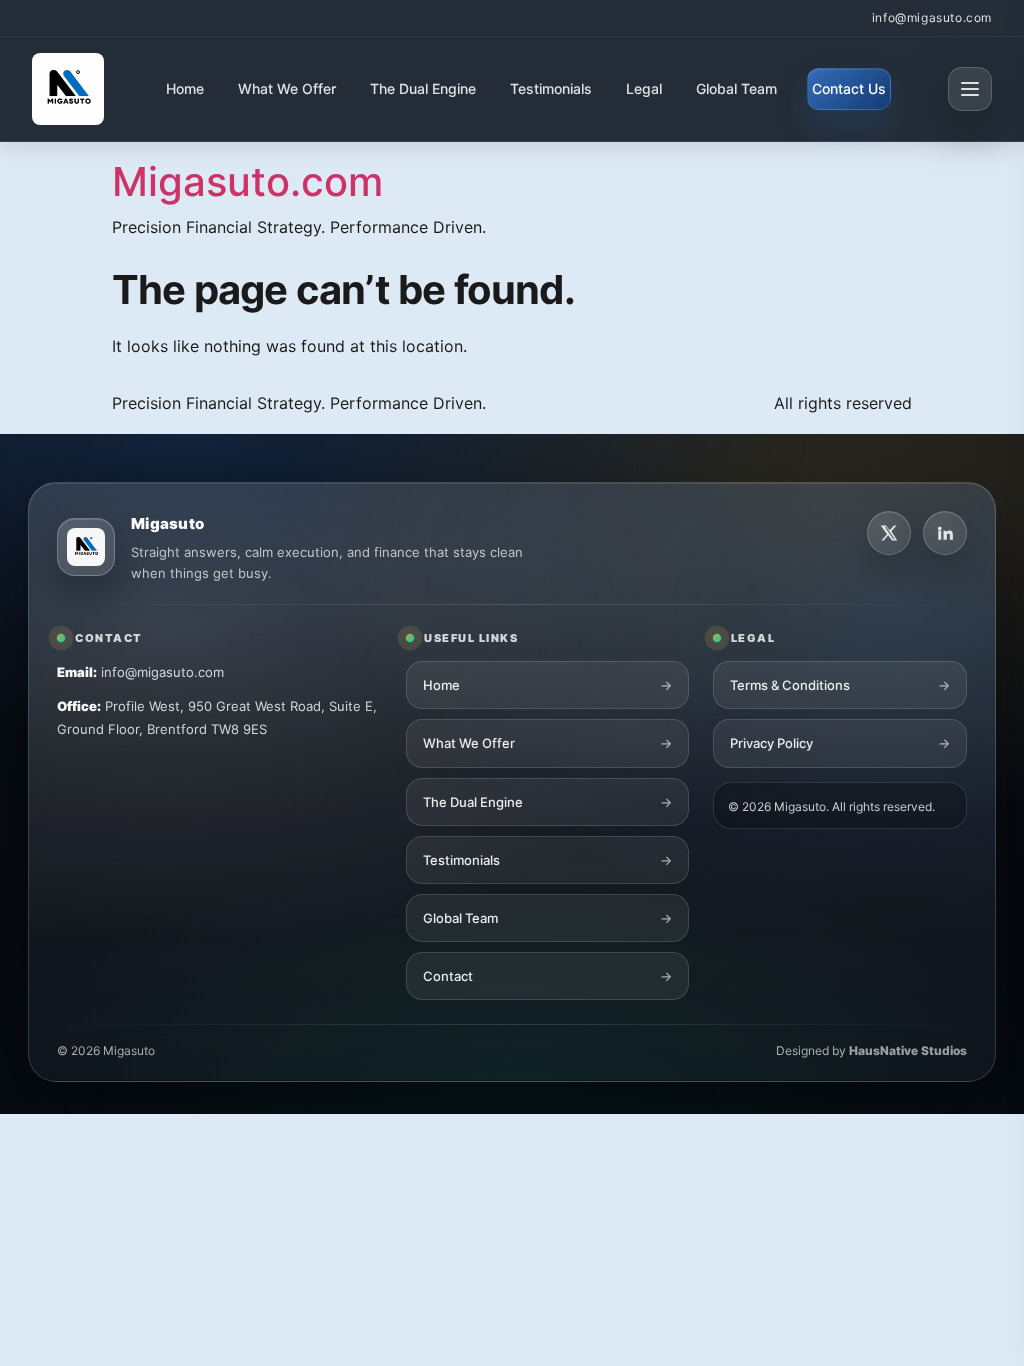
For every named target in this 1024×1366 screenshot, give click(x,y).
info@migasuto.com (932, 17)
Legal (644, 88)
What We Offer (287, 88)
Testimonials (551, 88)
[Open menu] (970, 89)
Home (185, 88)
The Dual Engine (423, 88)
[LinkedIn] (945, 533)
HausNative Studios (908, 1050)
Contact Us (849, 88)
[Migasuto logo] (86, 547)
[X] (889, 533)
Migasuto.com (247, 181)
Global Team (736, 88)
